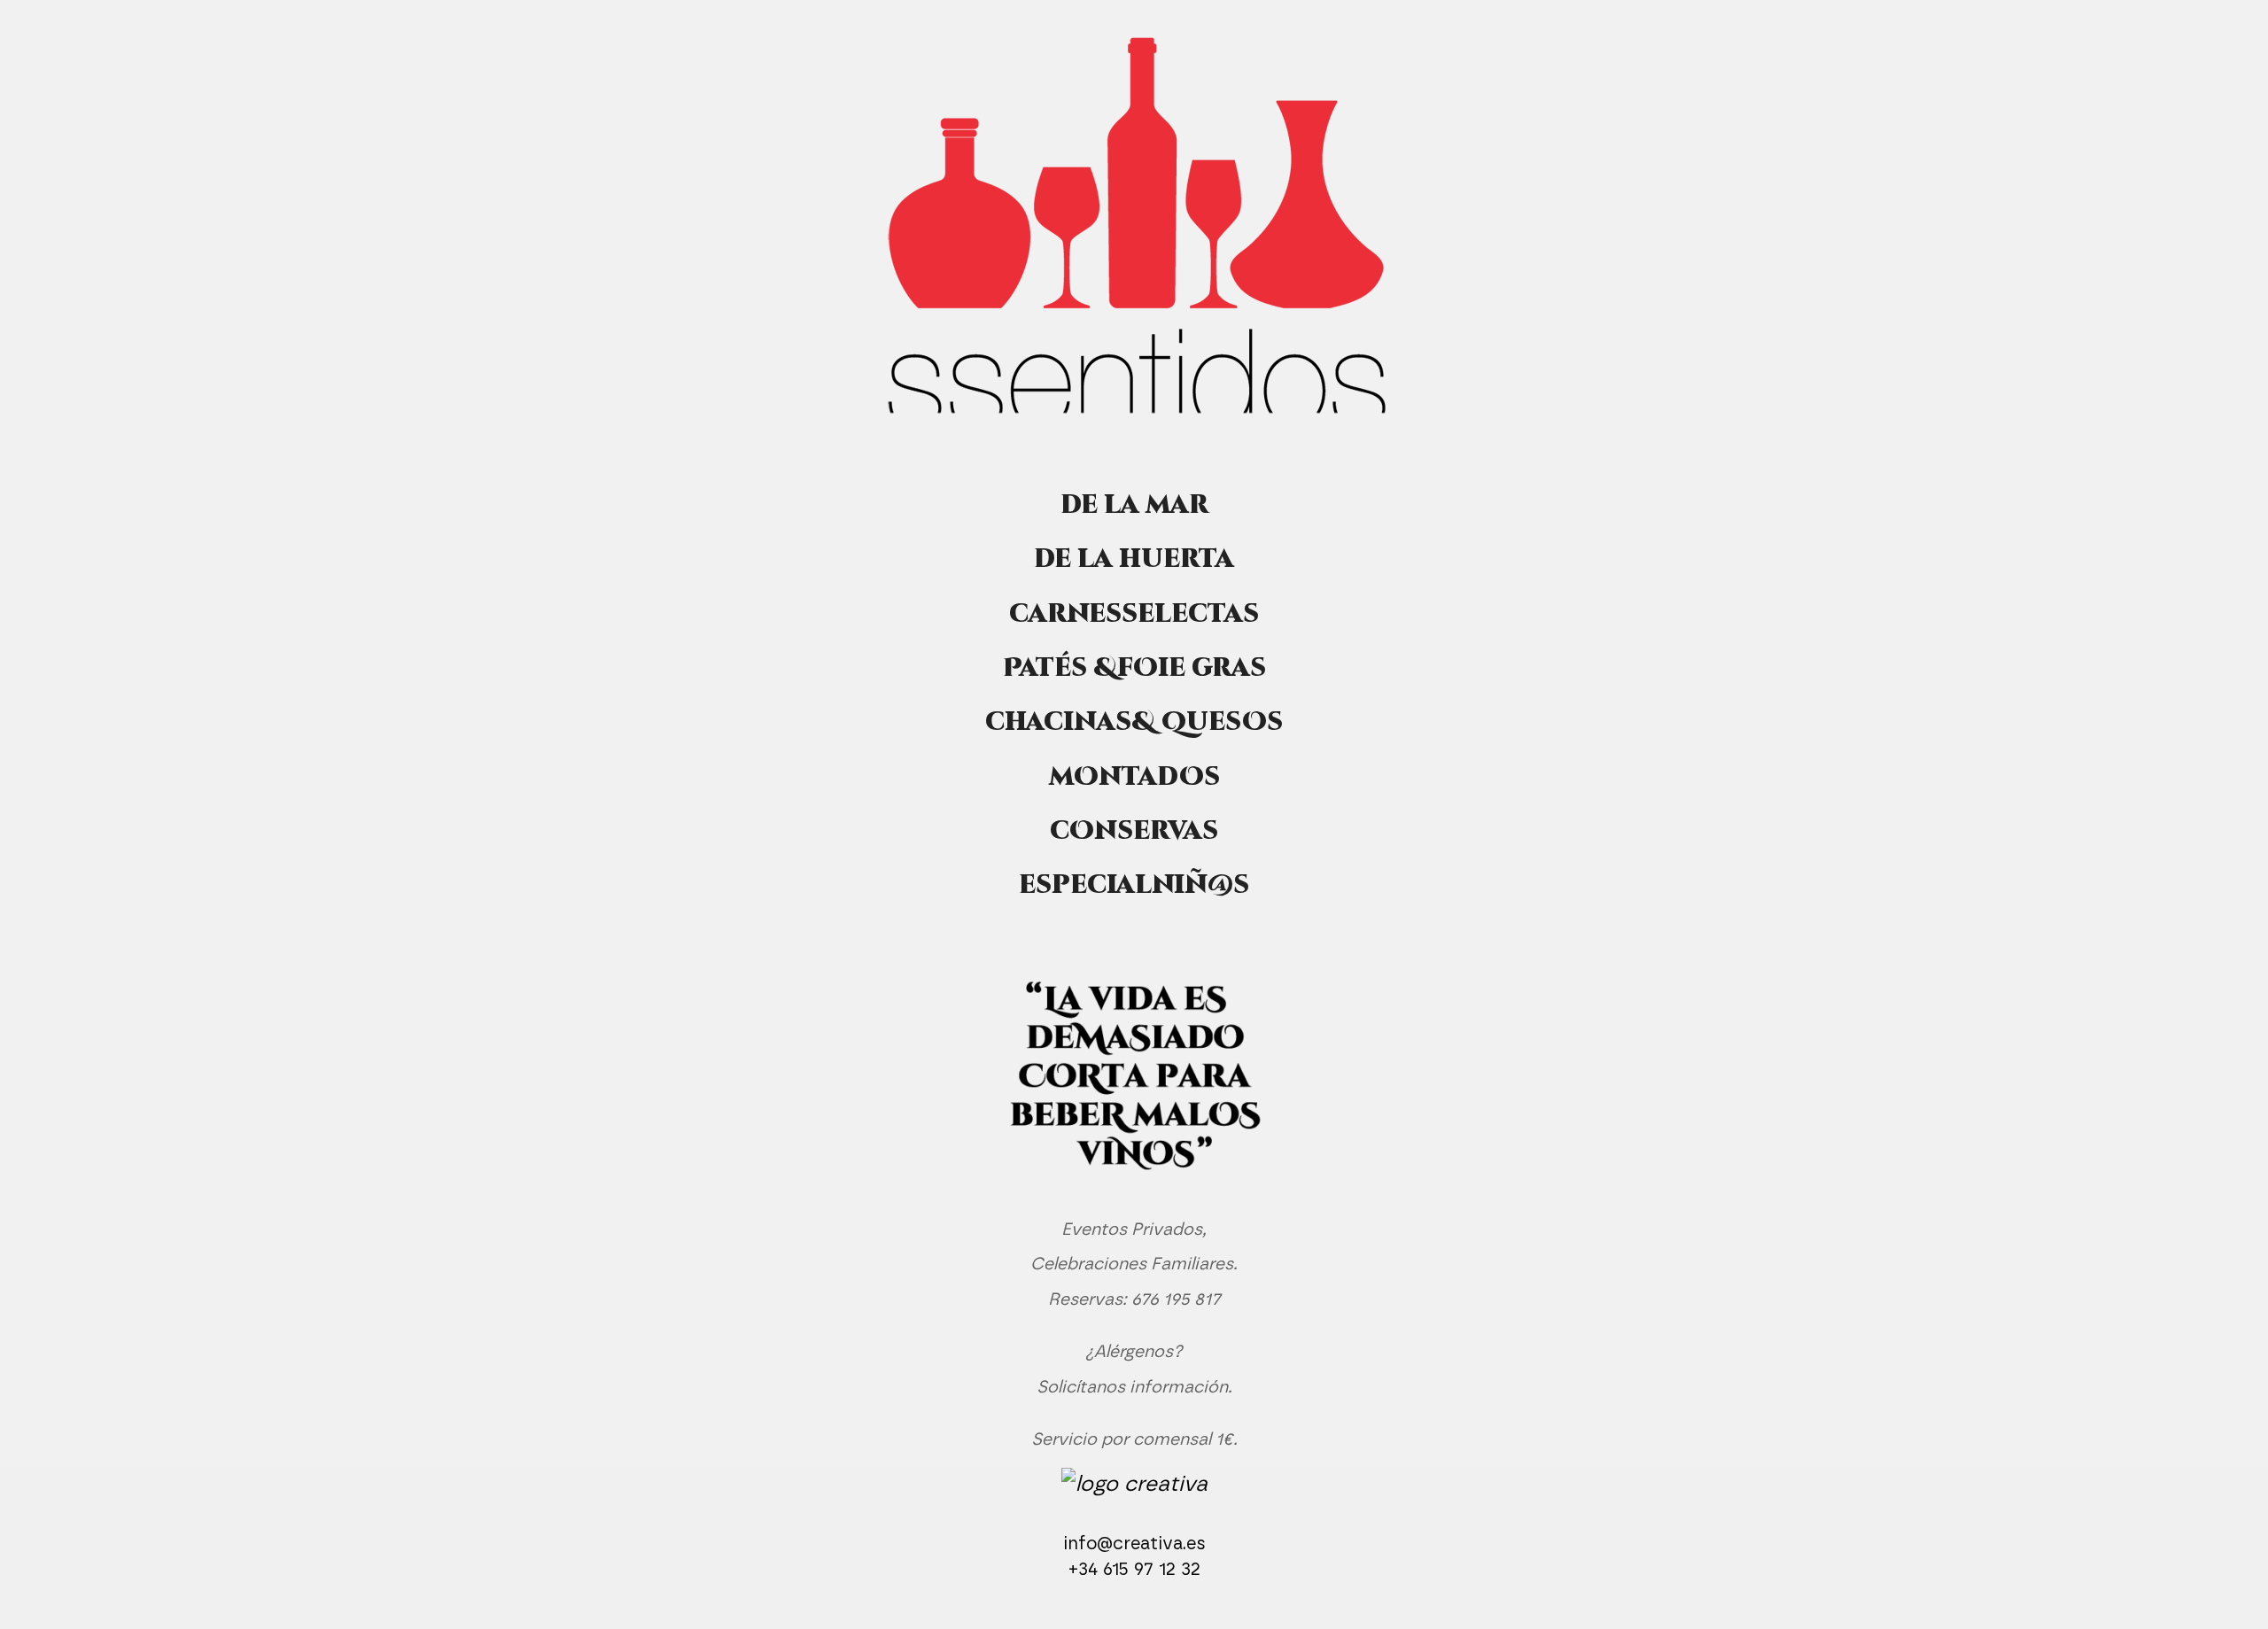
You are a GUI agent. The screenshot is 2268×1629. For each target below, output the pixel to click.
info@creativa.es (1134, 1544)
